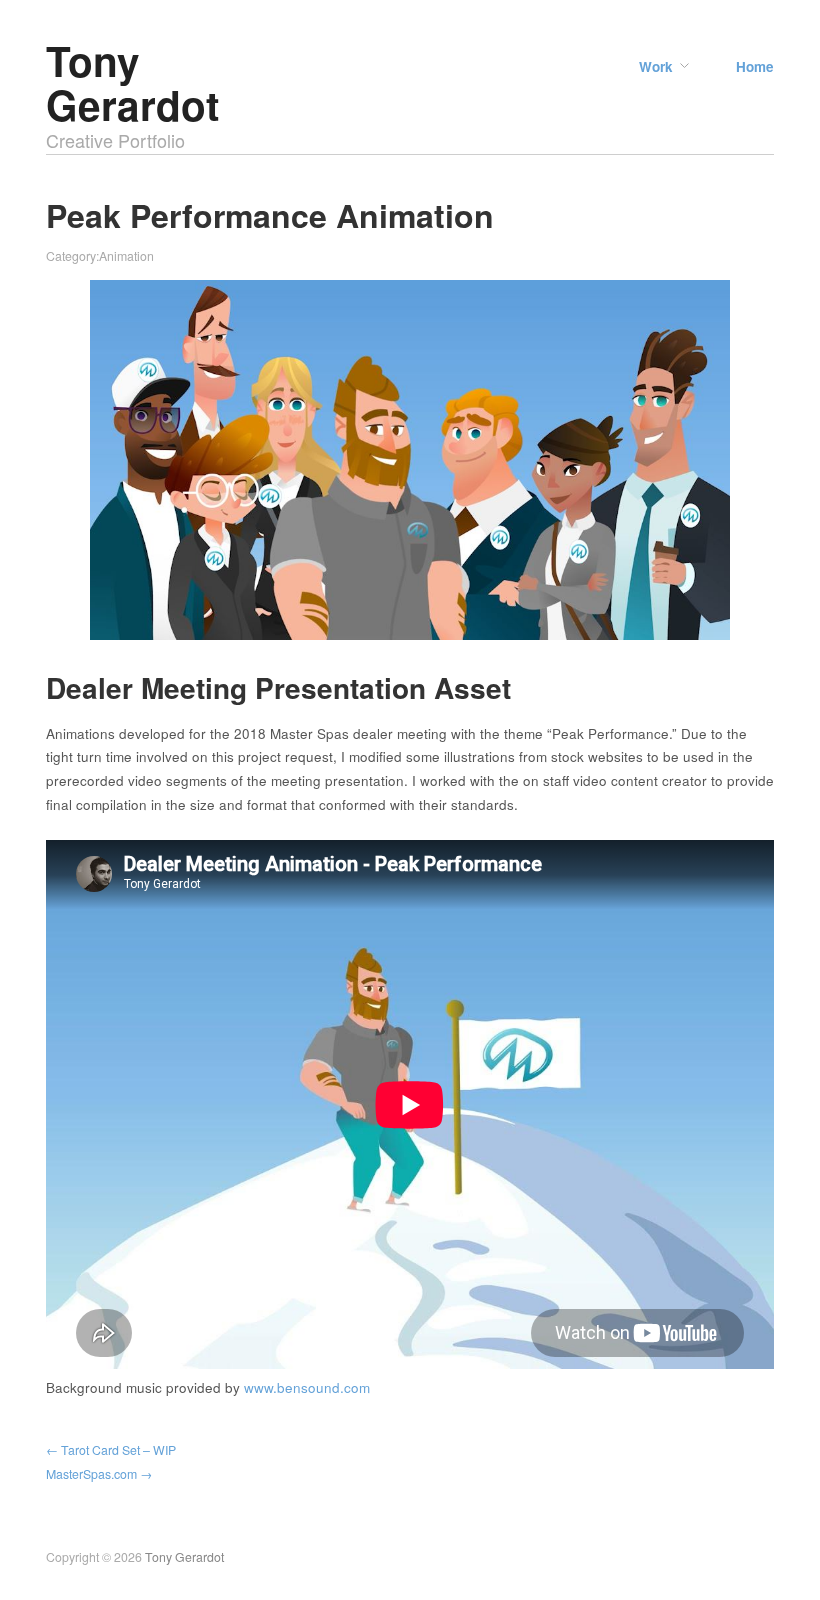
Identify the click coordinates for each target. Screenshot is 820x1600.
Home (755, 67)
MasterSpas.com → (99, 1474)
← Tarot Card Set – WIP (111, 1450)
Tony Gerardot (132, 82)
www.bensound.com (307, 1387)
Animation (126, 256)
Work (656, 67)
